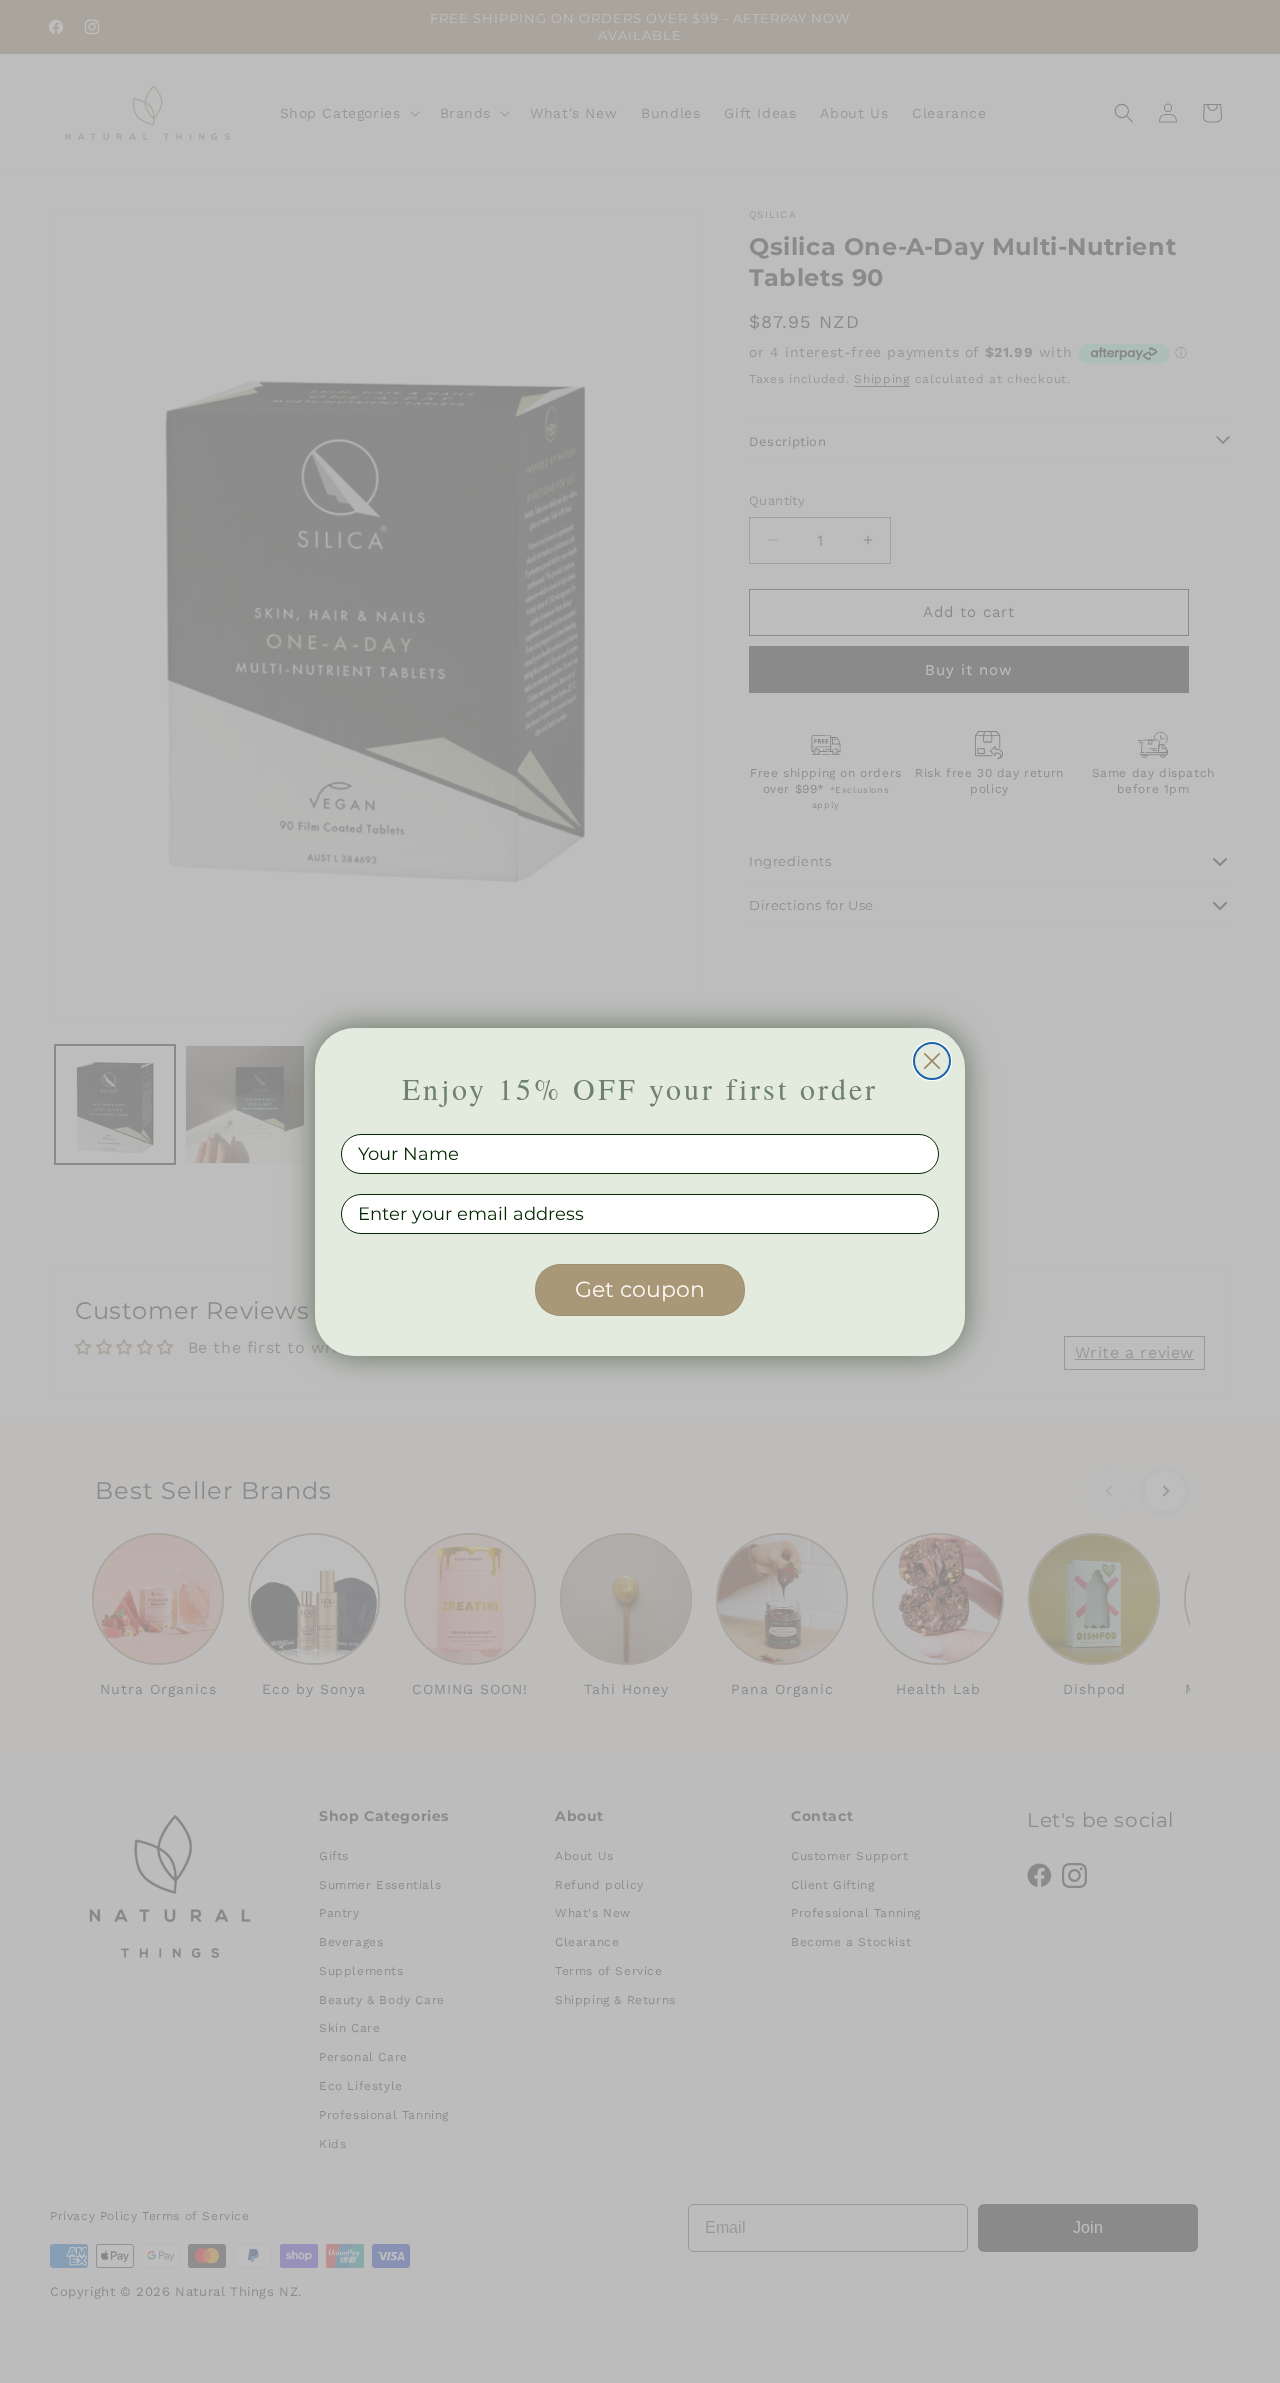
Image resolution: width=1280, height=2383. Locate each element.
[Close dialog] (932, 1061)
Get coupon (640, 1289)
